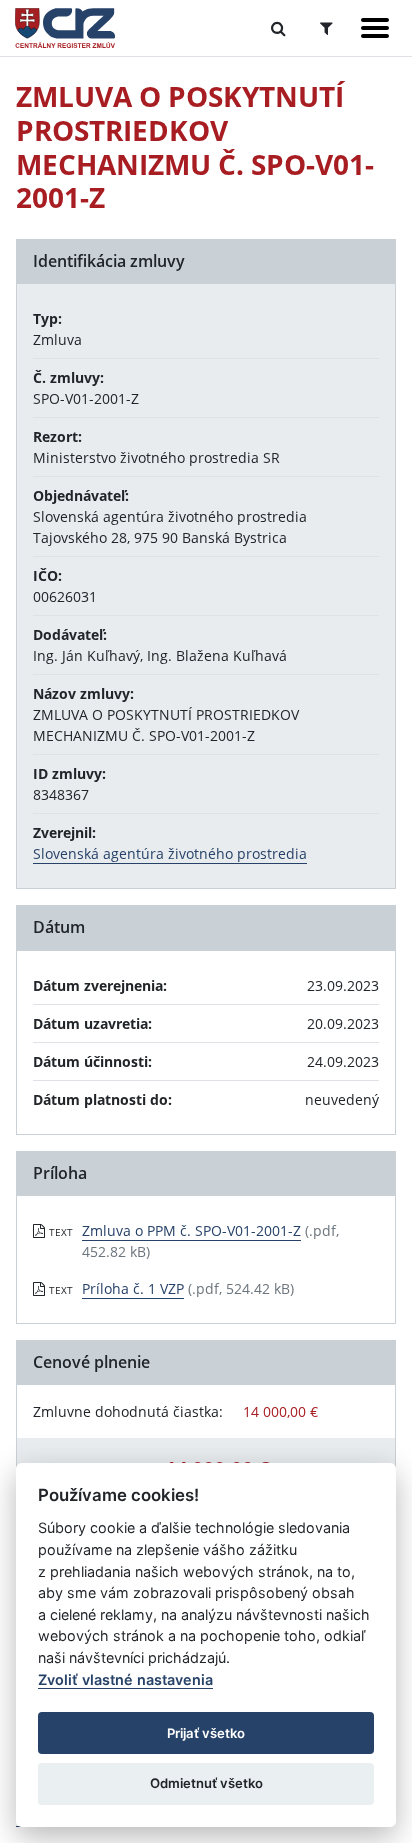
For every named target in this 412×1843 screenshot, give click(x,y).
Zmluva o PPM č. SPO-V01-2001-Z (191, 1230)
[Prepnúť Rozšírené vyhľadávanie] (326, 28)
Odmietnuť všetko (206, 1783)
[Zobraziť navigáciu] (375, 28)
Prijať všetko (206, 1733)
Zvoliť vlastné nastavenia (125, 1679)
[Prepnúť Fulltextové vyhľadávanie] (278, 28)
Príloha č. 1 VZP (133, 1288)
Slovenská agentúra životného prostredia (170, 853)
